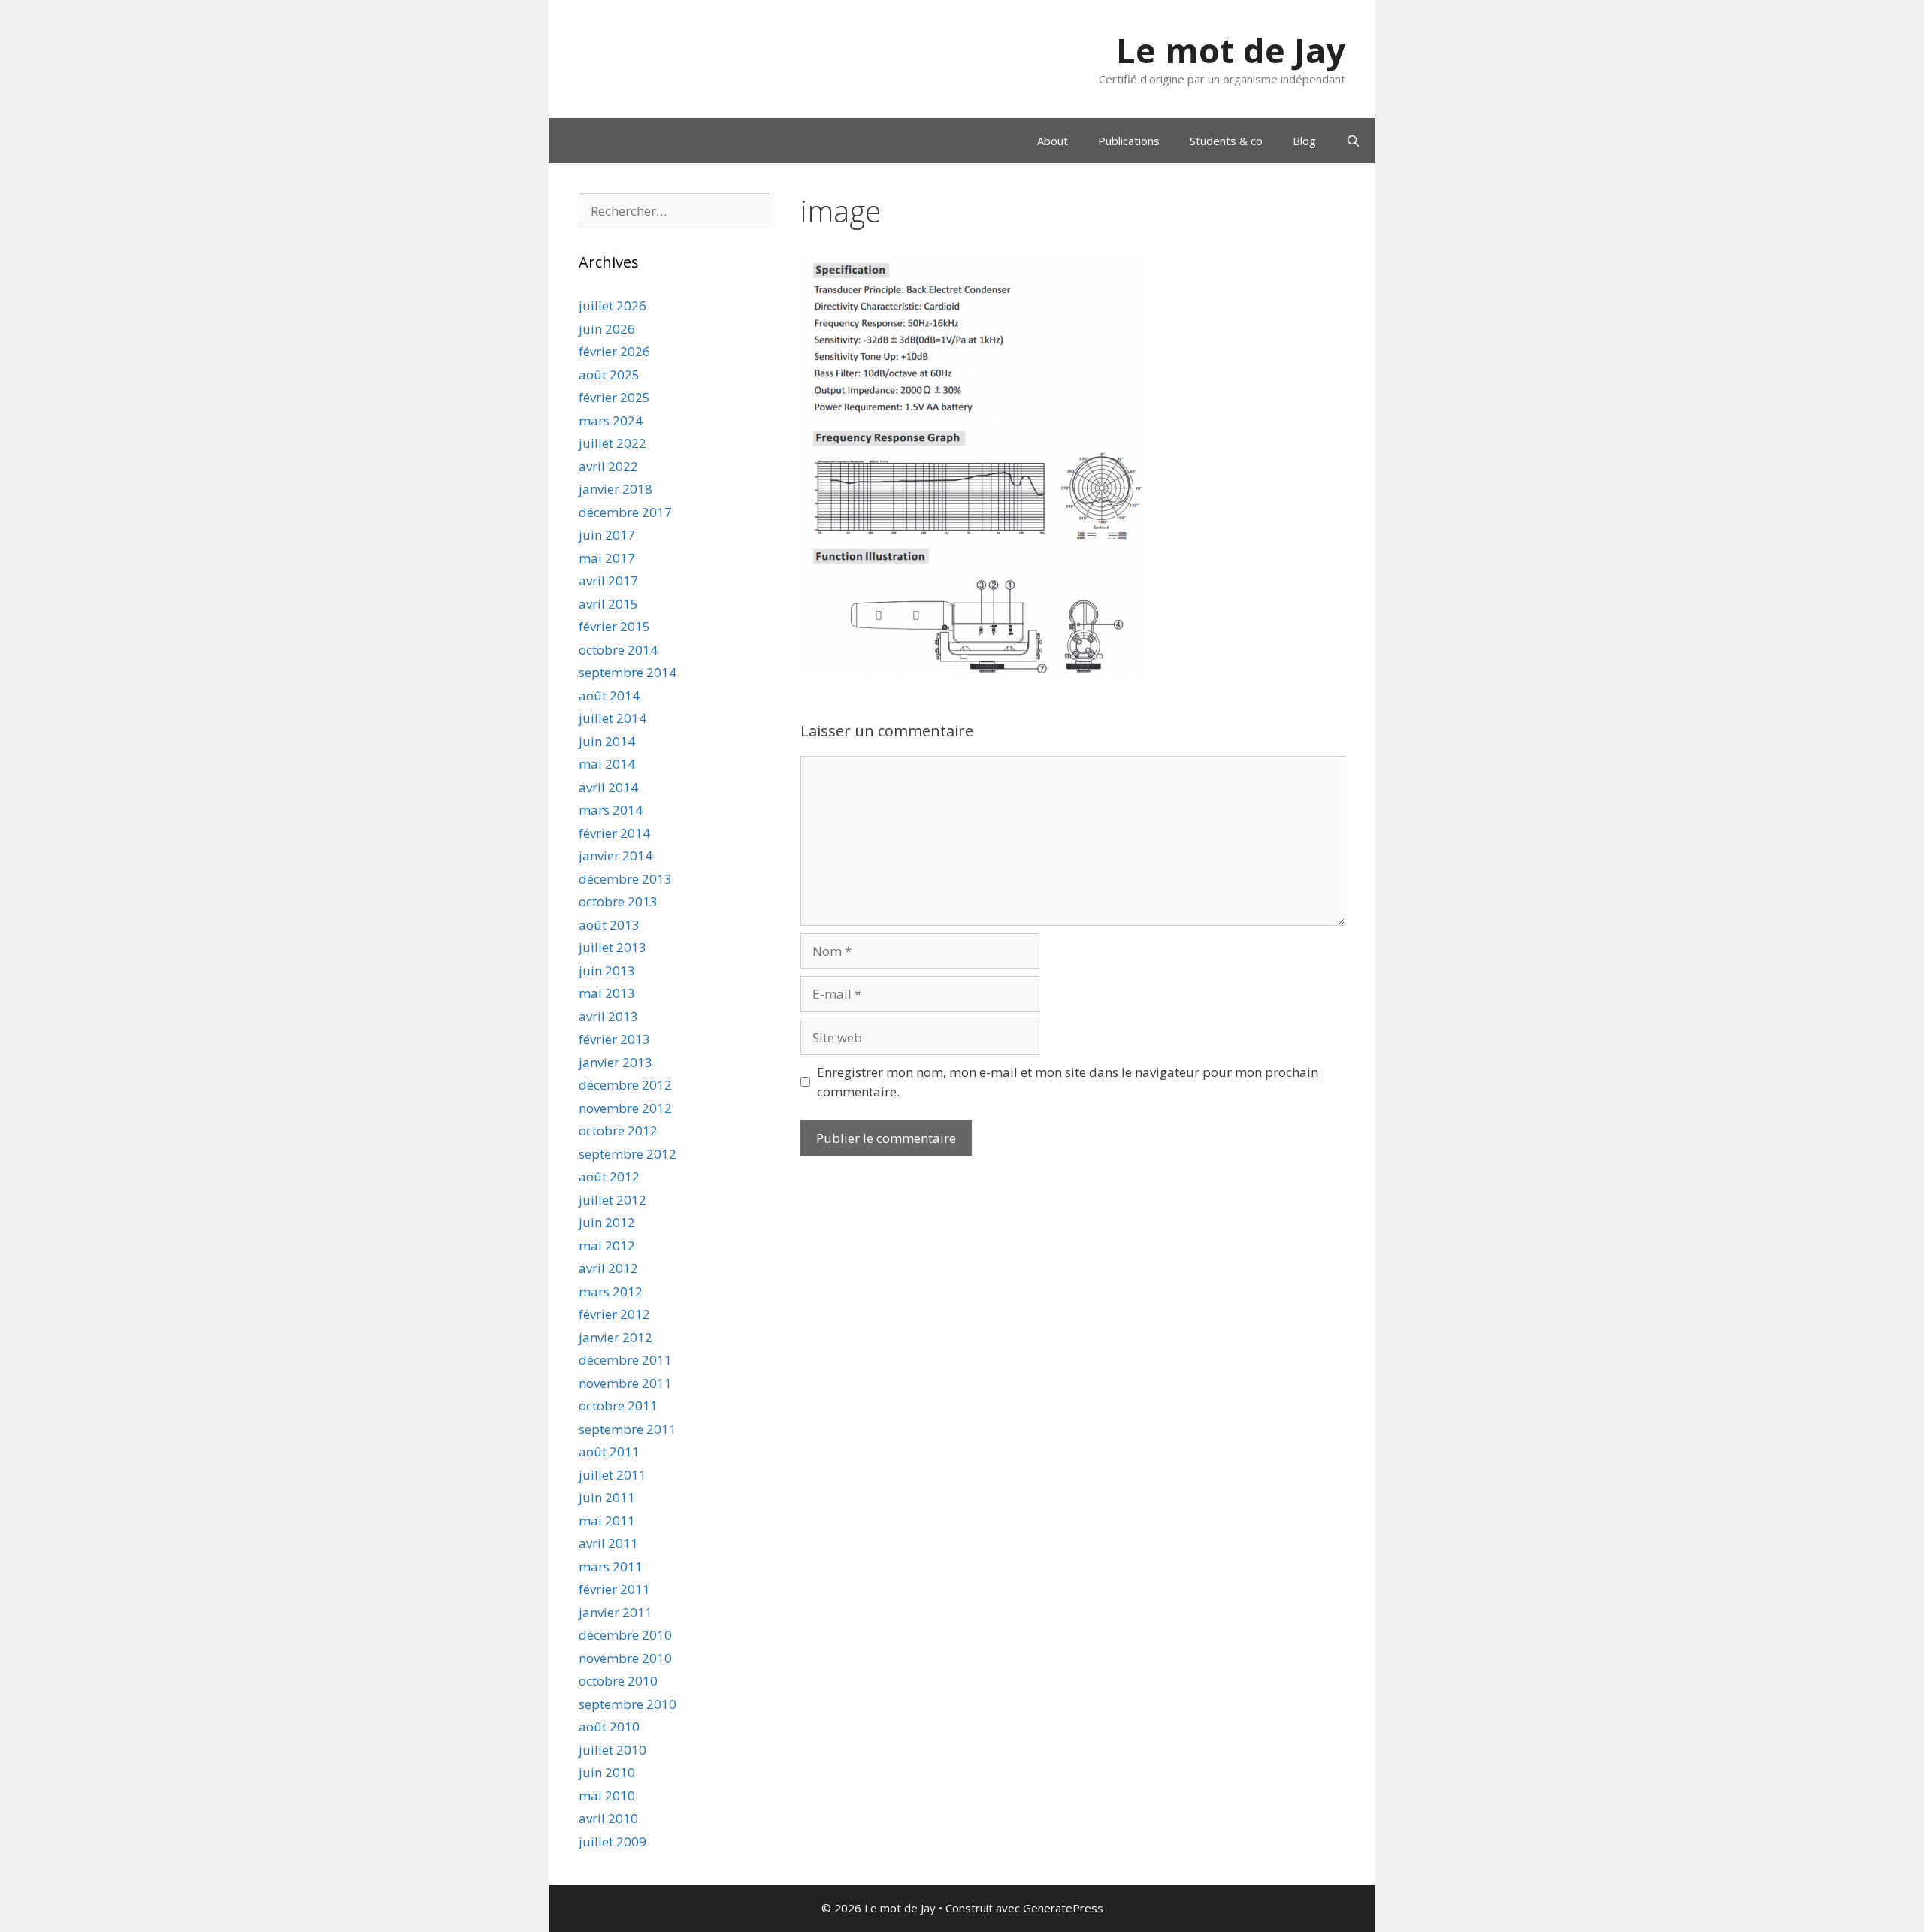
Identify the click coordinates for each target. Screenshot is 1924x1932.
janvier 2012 (616, 1337)
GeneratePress (1063, 1908)
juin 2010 (607, 1772)
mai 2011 (607, 1521)
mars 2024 (611, 420)
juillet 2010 (613, 1750)
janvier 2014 (616, 856)
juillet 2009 (613, 1841)
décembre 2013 (625, 879)
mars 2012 (611, 1291)
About (1053, 141)
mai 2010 (607, 1796)
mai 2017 (607, 558)
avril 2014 (608, 787)
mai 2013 (607, 993)
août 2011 (609, 1451)
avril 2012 (608, 1268)
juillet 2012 (613, 1200)
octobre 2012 (618, 1131)
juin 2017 (607, 535)
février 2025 (614, 397)
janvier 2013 (616, 1062)
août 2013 (609, 925)
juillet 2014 (613, 718)
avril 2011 (608, 1543)
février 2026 (614, 351)
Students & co (1226, 141)
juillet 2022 (613, 443)
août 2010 (609, 1726)
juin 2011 (607, 1497)
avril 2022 (608, 466)
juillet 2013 (613, 947)
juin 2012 (607, 1222)
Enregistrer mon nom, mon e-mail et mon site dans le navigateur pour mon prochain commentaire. (1068, 1082)
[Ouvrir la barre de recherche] (1353, 141)
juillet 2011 (613, 1475)
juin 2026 (607, 329)
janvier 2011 (616, 1612)
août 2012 (609, 1176)
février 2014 (614, 833)
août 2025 (609, 375)
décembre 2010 (625, 1635)
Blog (1304, 141)
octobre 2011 (618, 1406)
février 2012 (614, 1314)
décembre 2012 (625, 1085)
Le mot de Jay (1231, 50)
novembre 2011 (625, 1383)
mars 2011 (611, 1566)
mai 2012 (607, 1246)
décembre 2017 (625, 512)
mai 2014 (607, 764)
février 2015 (614, 626)
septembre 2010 (628, 1704)
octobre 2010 (618, 1681)
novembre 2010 (625, 1658)
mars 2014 (611, 810)
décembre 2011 (625, 1360)
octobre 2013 (618, 901)
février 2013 (614, 1039)
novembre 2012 (625, 1108)
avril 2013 (608, 1016)
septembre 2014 (628, 672)
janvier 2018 (616, 489)
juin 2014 (607, 741)
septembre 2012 (628, 1154)
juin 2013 (607, 971)
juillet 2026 (613, 305)
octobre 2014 (618, 650)
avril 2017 (608, 581)
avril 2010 (608, 1818)
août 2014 (609, 695)
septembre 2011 (628, 1429)
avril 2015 (608, 604)
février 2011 (614, 1589)
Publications (1129, 141)
